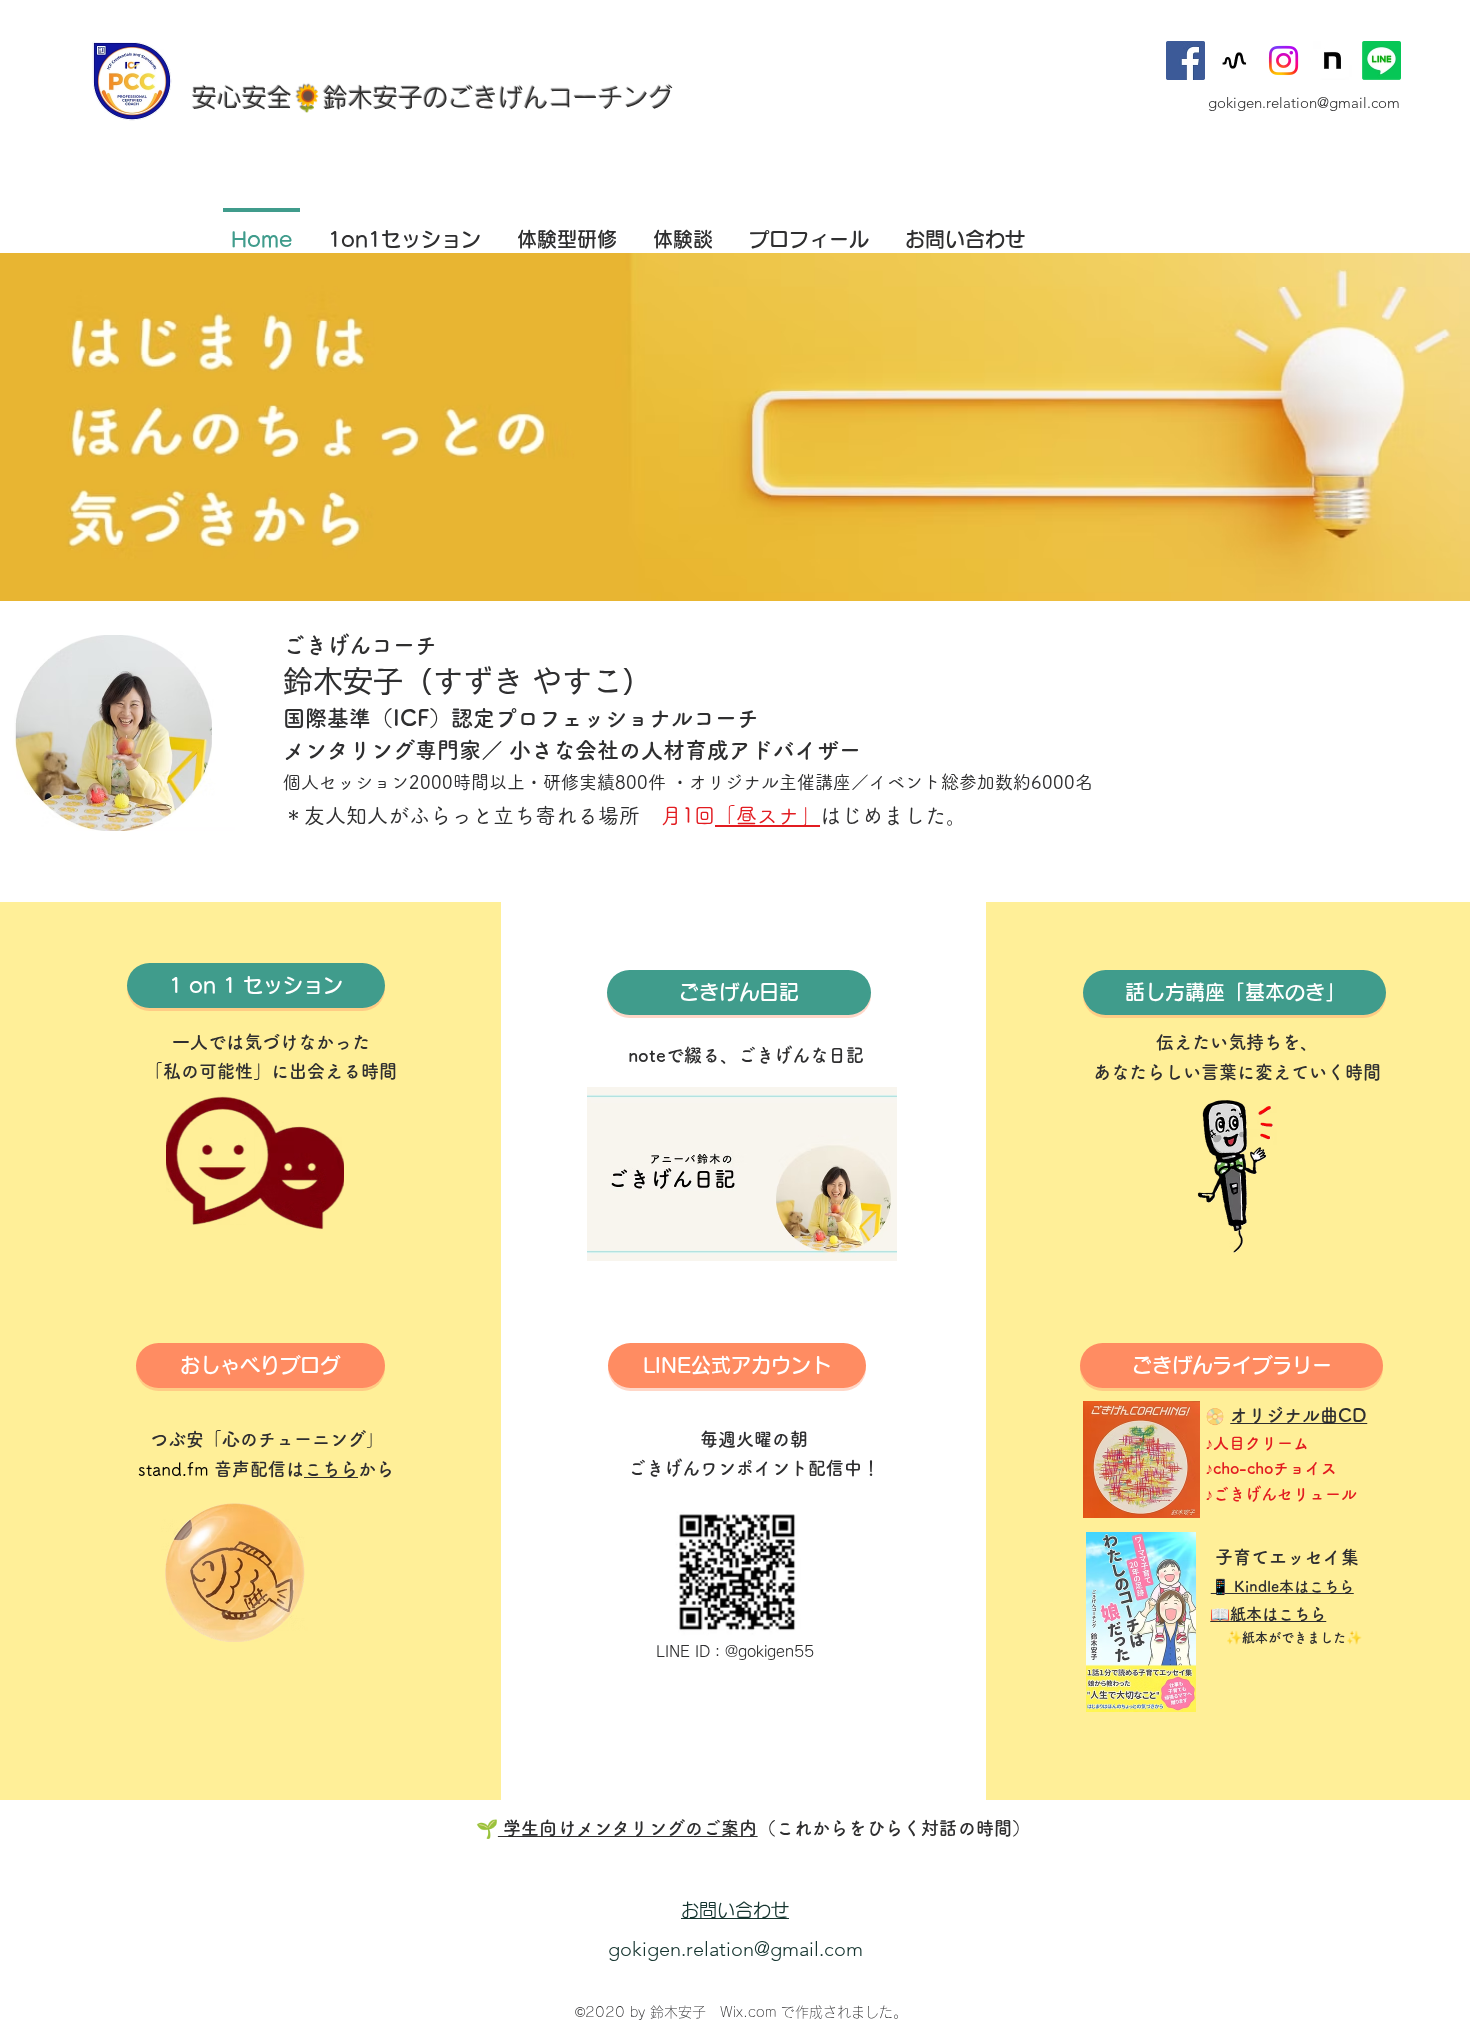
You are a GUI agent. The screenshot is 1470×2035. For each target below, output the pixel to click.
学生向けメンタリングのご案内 (628, 1828)
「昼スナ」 (767, 815)
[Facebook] (1185, 60)
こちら (331, 1469)
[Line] (1381, 60)
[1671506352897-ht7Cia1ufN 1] (1332, 60)
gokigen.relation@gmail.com (1304, 102)
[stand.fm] (1234, 60)
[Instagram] (1283, 60)
